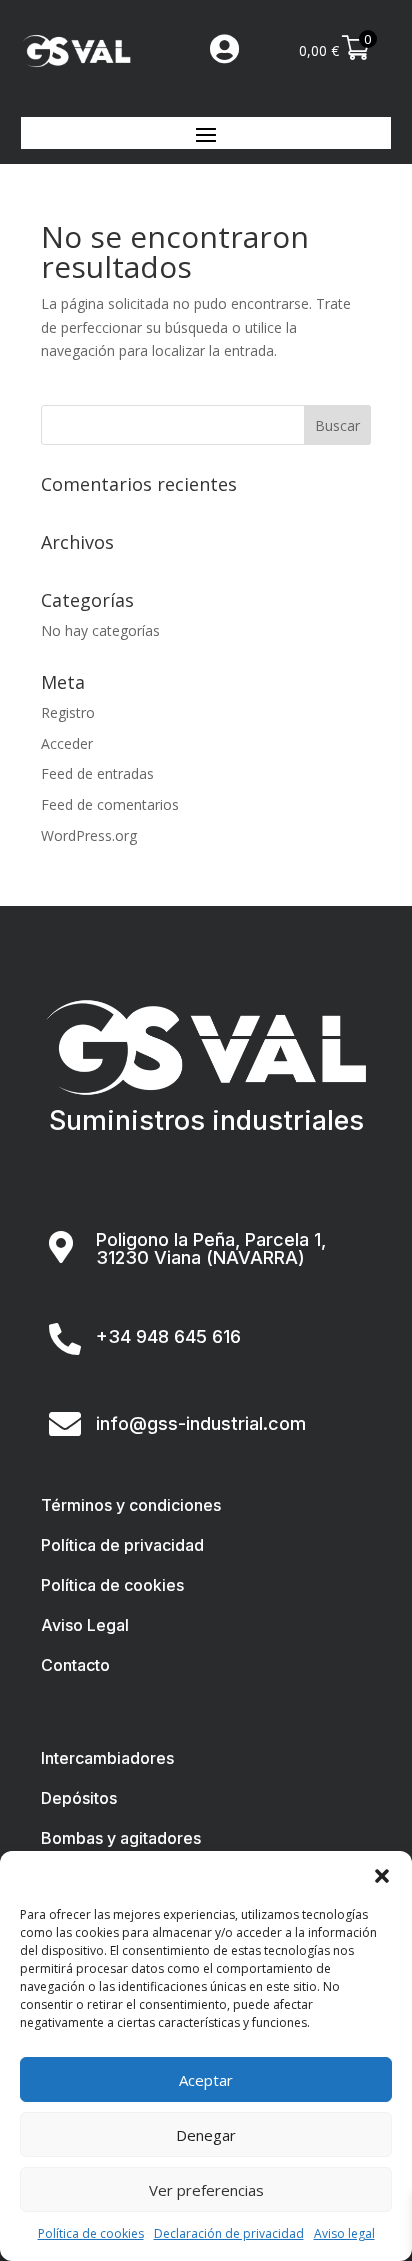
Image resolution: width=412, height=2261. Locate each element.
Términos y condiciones (131, 1505)
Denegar (206, 2135)
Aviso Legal (85, 1625)
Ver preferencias (206, 2190)
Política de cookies (91, 2233)
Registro (68, 712)
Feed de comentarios (110, 804)
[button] (382, 1876)
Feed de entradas (97, 773)
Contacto (75, 1665)
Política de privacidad (122, 1545)
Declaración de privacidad (229, 2233)
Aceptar (206, 2080)
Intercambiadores (107, 1758)
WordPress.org (89, 835)
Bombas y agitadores (121, 1838)
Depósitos (79, 1798)
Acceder (67, 743)
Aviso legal (344, 2233)
